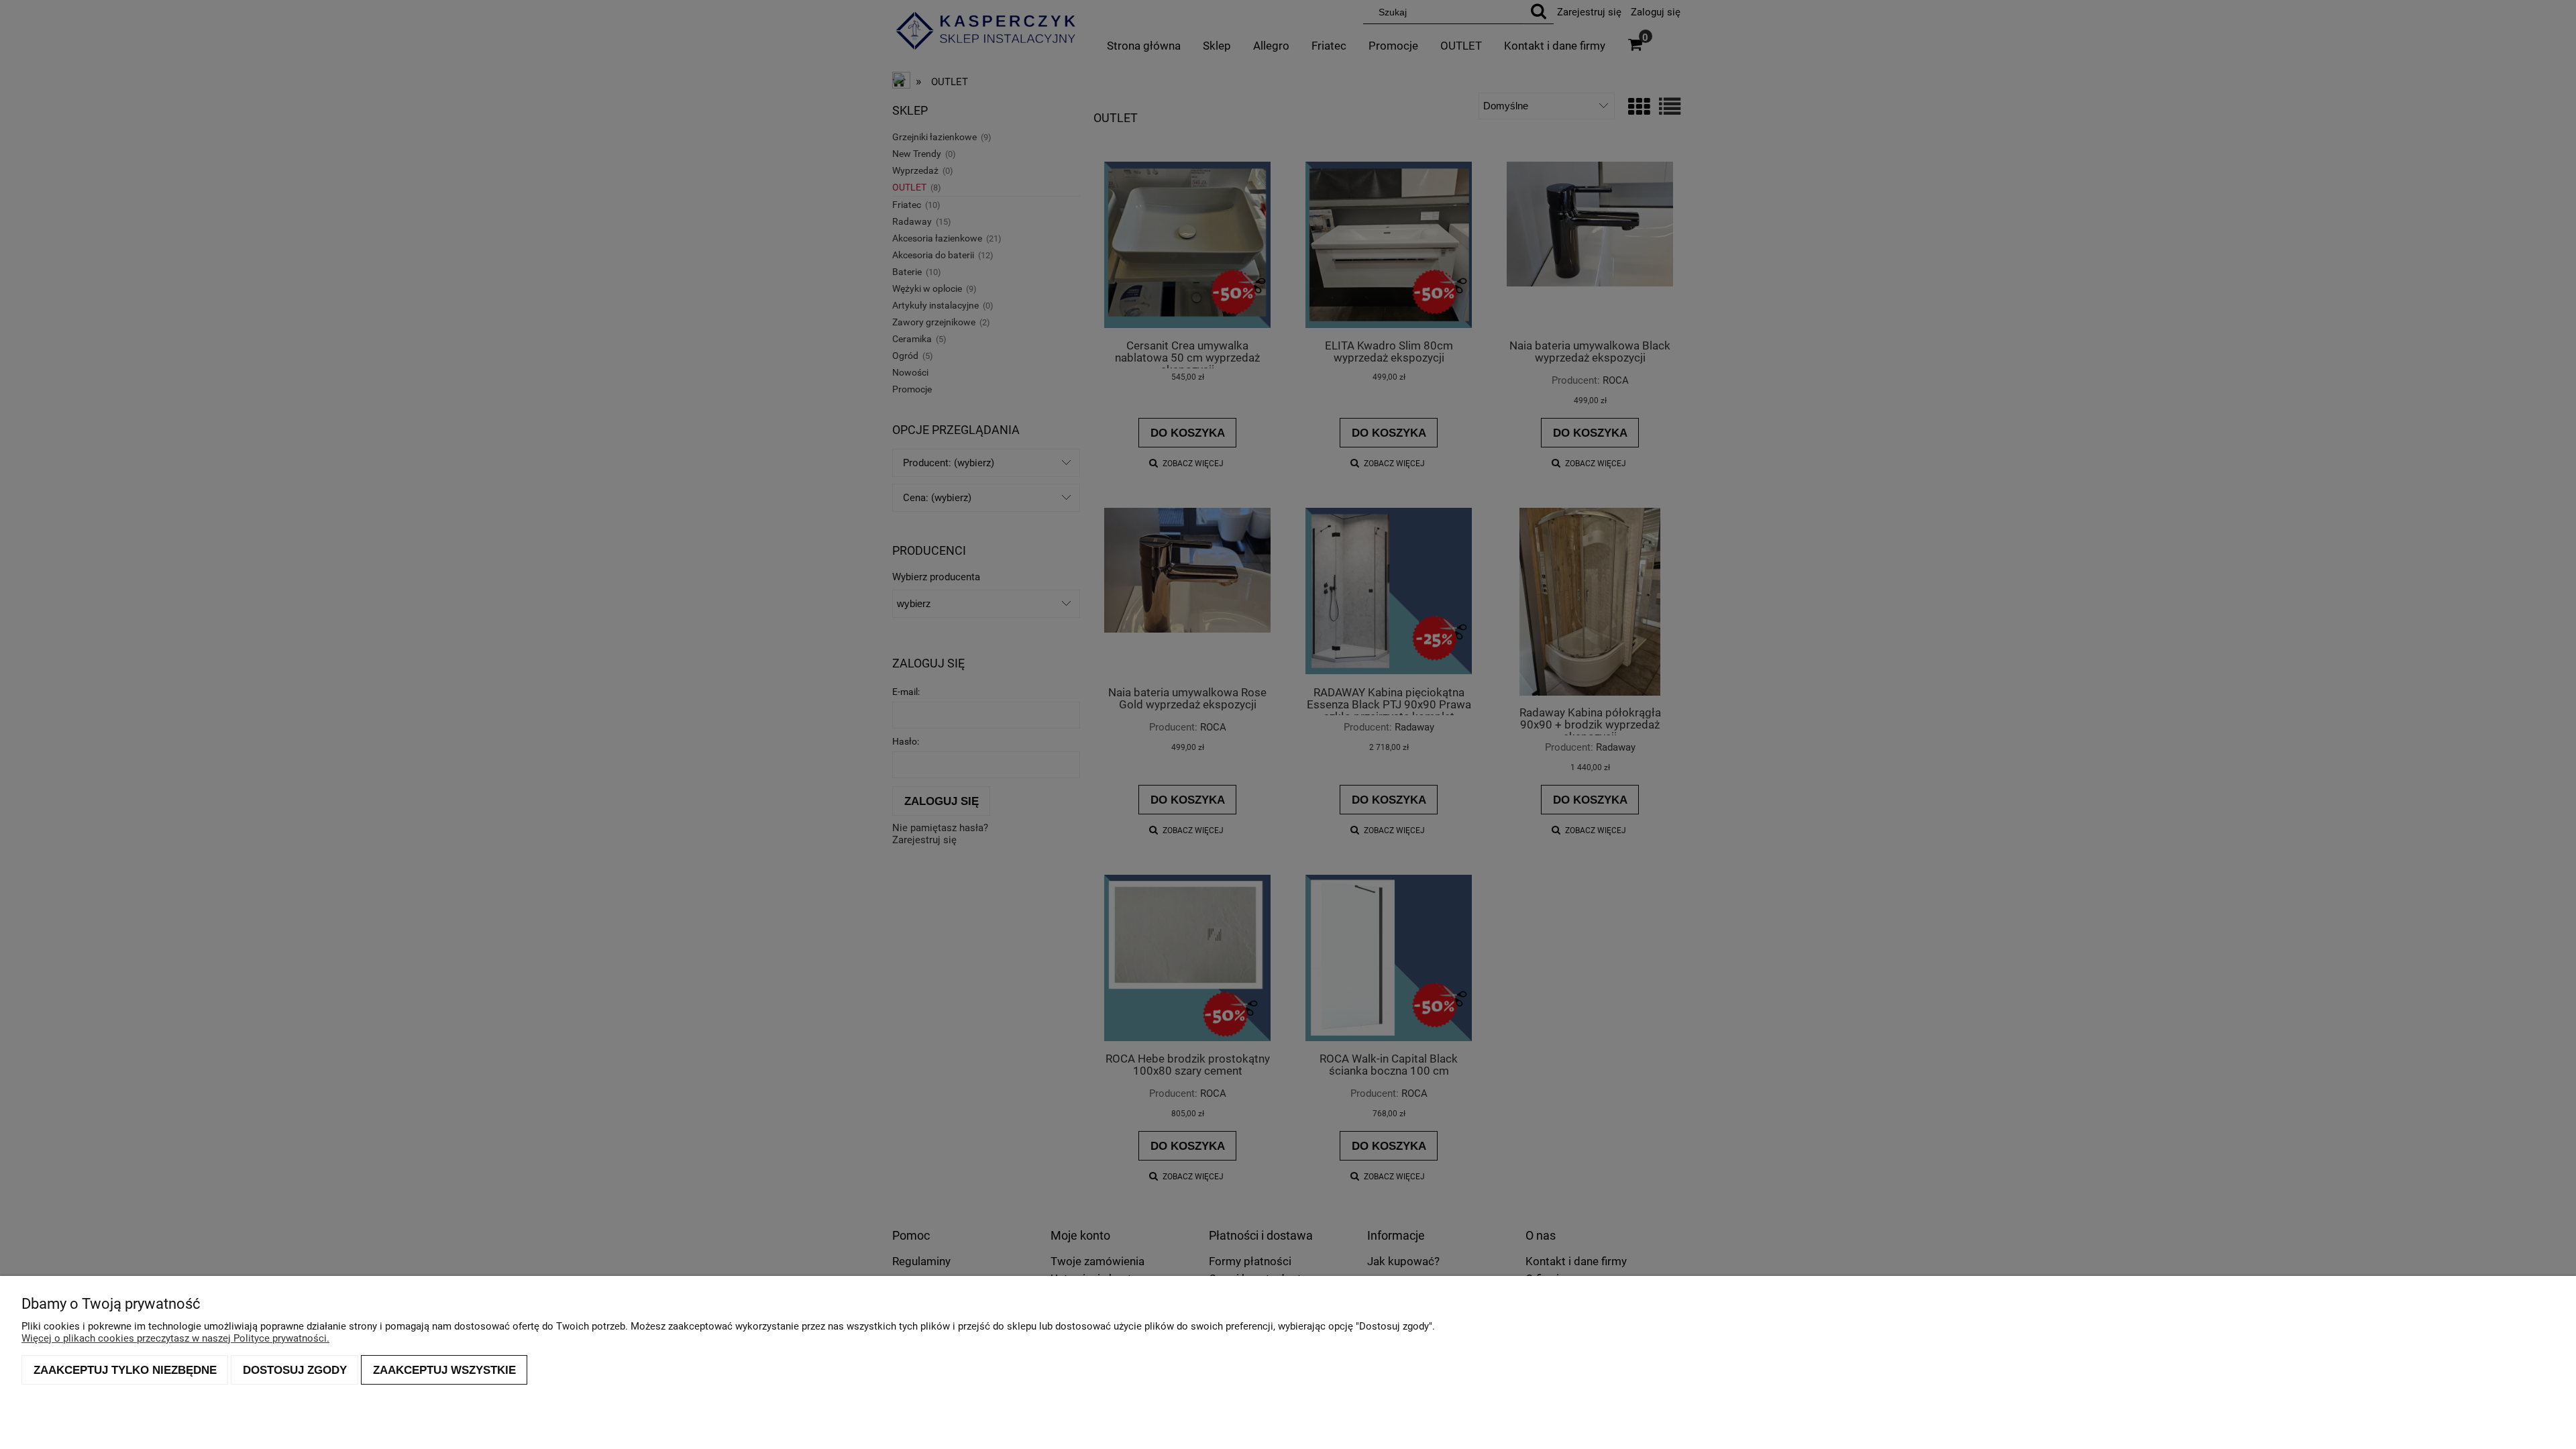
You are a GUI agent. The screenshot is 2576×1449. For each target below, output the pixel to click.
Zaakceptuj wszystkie (444, 1370)
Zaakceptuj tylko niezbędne (125, 1370)
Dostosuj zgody (295, 1370)
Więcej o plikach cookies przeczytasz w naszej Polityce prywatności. (175, 1338)
